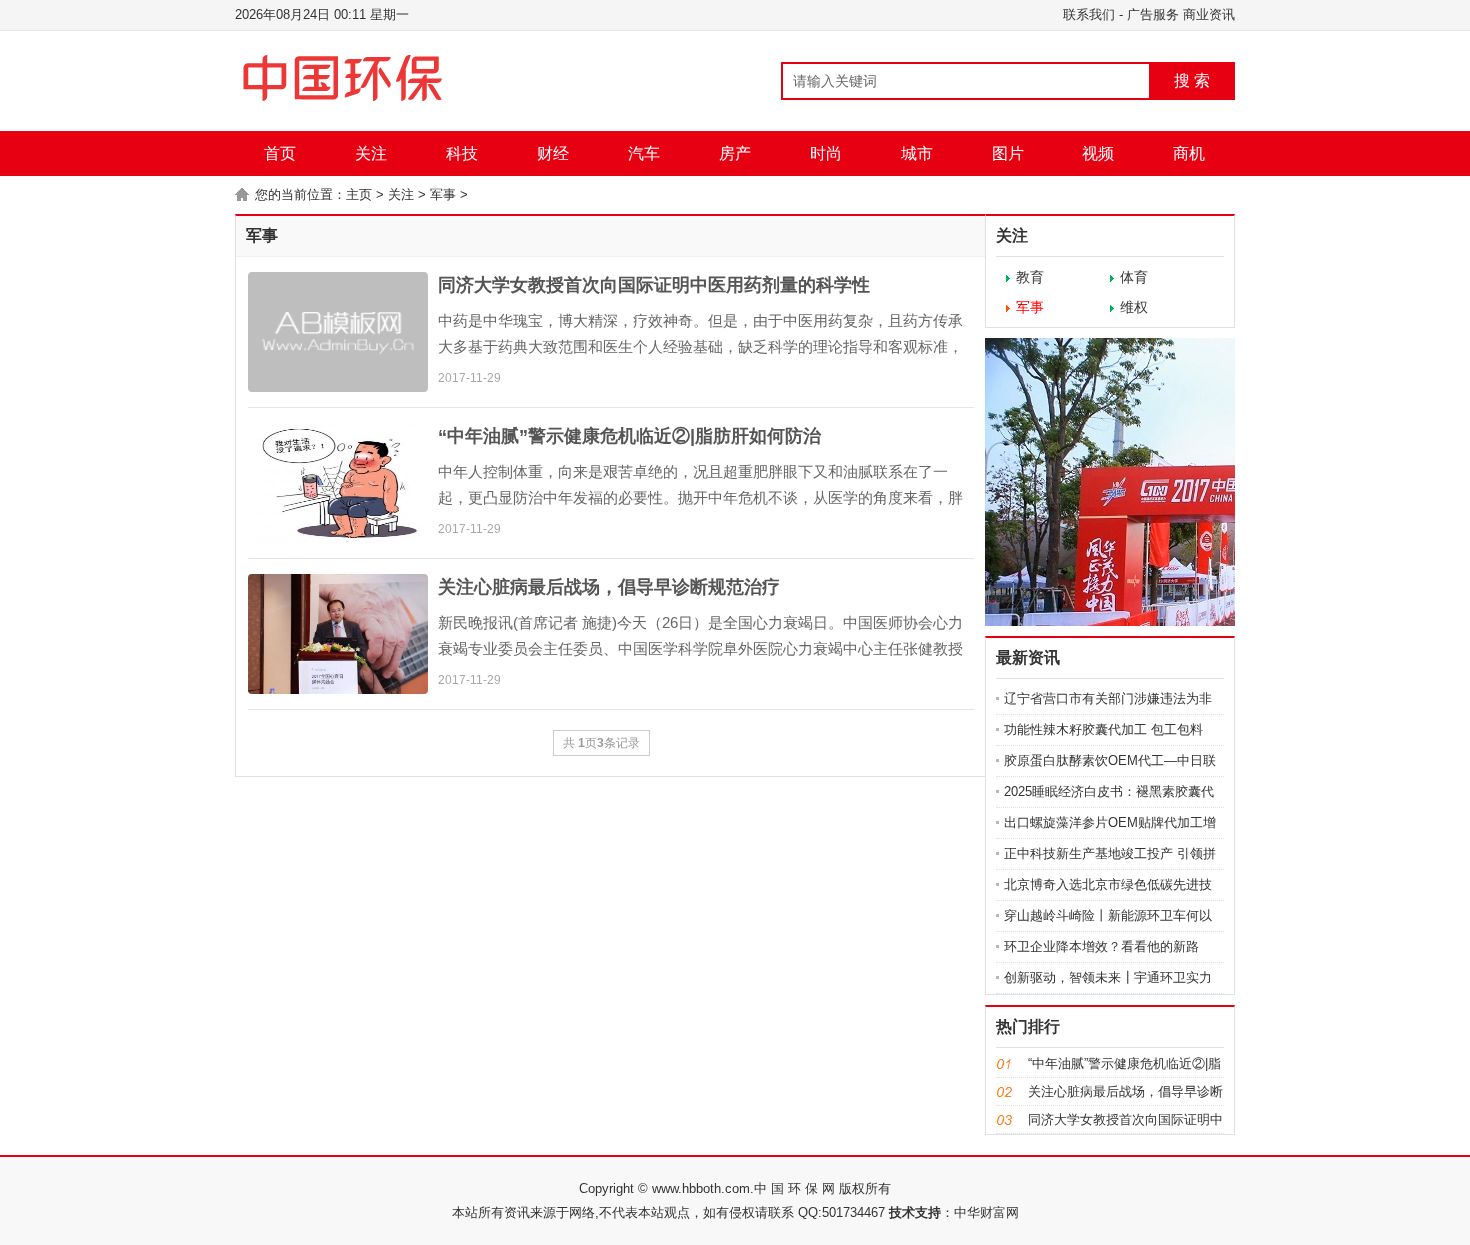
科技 (462, 153)
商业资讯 (1209, 14)
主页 (359, 194)
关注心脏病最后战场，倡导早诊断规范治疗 (609, 587)
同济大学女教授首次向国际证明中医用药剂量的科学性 (654, 285)
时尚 (826, 153)
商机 (1189, 153)
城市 (917, 153)
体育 (1134, 277)
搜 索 (1192, 80)
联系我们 (1089, 14)
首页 (280, 153)
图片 (1008, 153)
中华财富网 (986, 1212)
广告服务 (1153, 14)
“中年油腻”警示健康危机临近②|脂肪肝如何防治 (629, 436)
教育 (1030, 277)
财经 (553, 153)
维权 (1134, 307)
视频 (1098, 153)
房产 (735, 153)
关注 (371, 153)
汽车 (644, 153)
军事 (443, 194)
